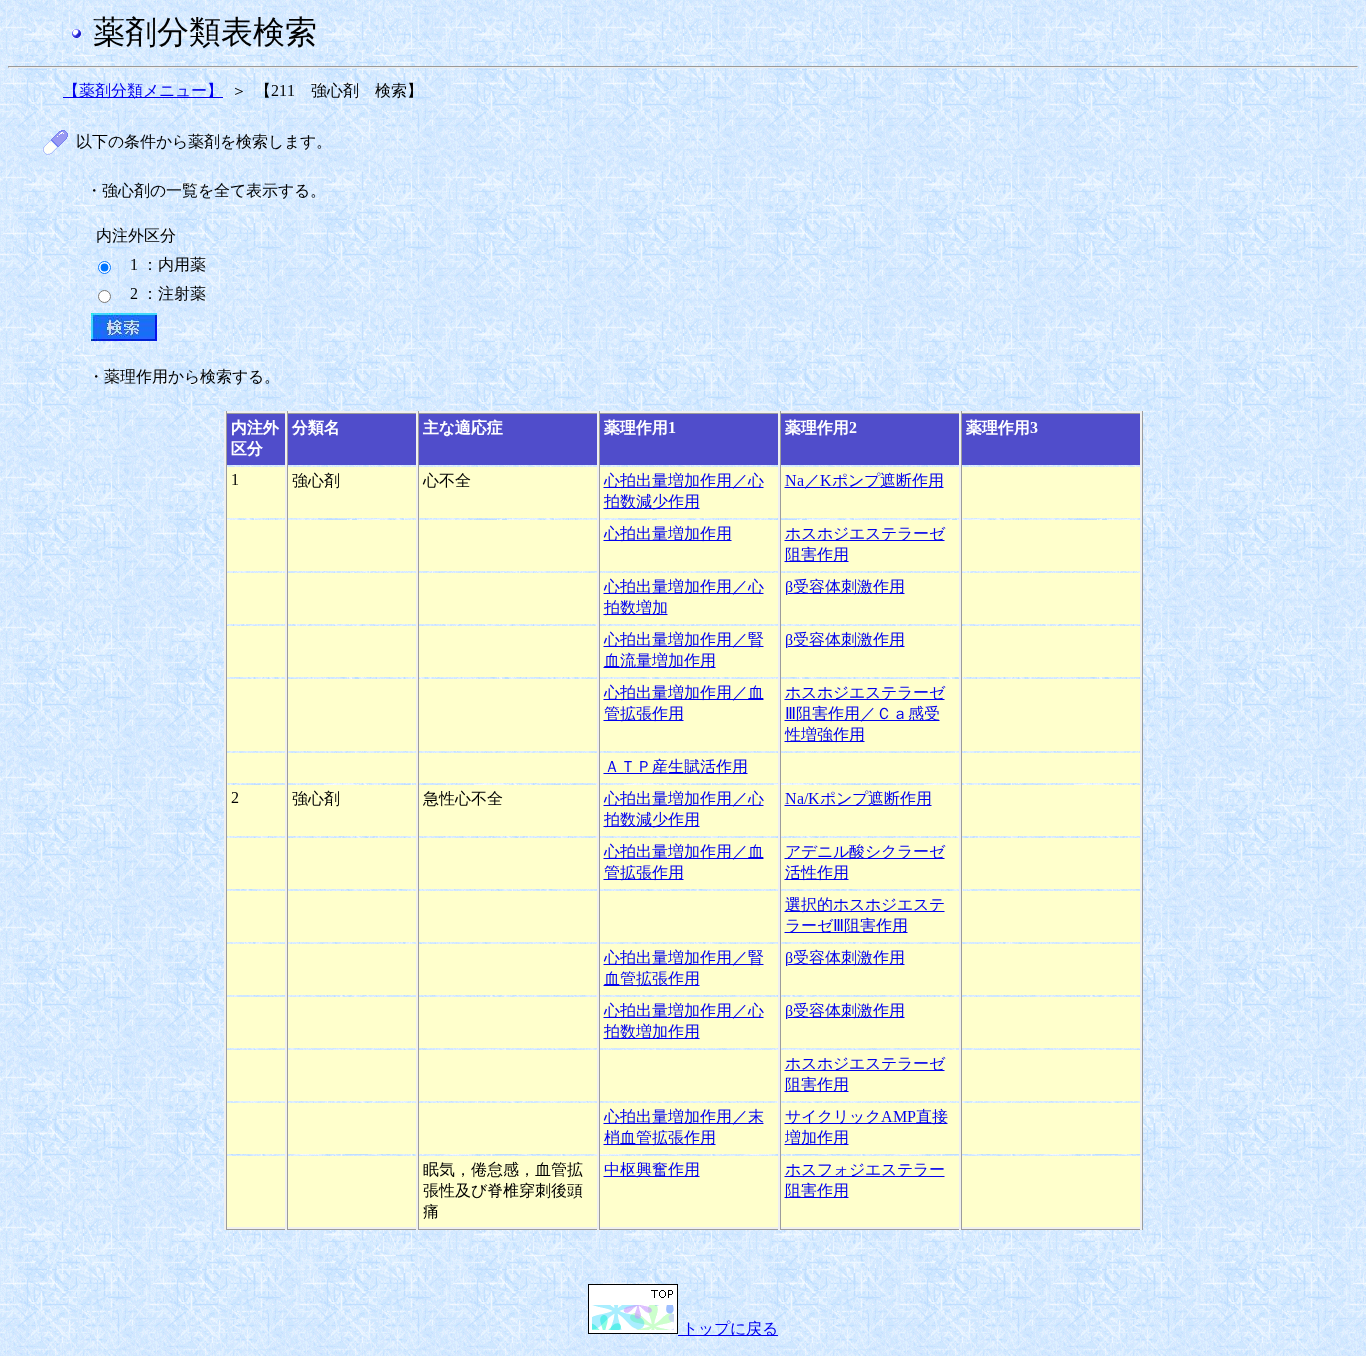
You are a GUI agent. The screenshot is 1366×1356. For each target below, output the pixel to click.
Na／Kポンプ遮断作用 (864, 480)
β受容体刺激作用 (845, 586)
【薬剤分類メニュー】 (143, 90)
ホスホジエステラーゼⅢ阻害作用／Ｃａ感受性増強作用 (865, 713)
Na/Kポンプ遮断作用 (858, 798)
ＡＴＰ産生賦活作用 (676, 766)
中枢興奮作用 (652, 1169)
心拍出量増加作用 (668, 533)
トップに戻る (728, 1328)
